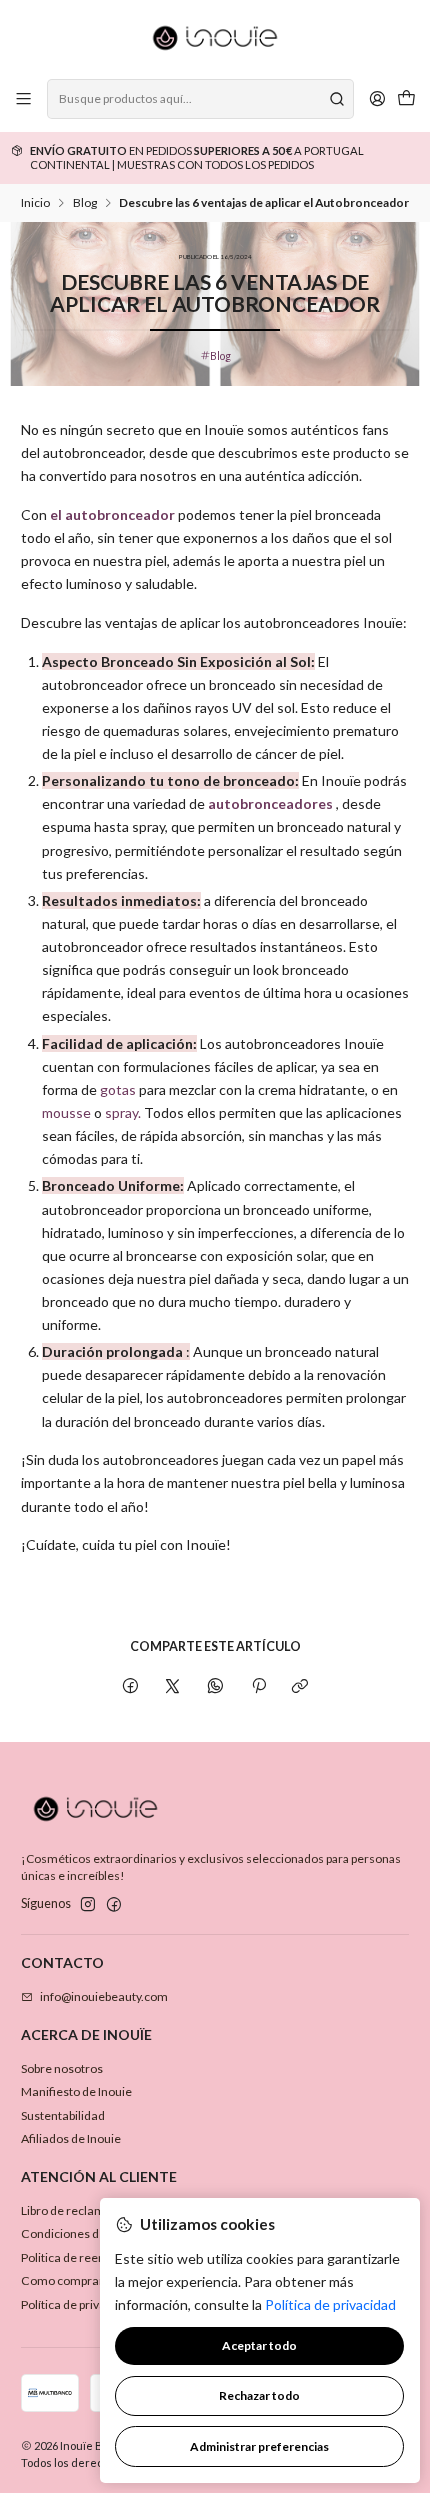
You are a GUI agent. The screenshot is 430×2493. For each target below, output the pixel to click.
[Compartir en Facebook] (131, 1686)
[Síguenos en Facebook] (114, 1905)
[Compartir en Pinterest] (258, 1686)
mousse (66, 1112)
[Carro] (406, 99)
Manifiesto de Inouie (76, 2091)
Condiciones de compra (85, 2233)
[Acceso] (377, 99)
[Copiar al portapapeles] (300, 1686)
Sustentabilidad (63, 2115)
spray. (123, 1112)
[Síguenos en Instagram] (88, 1905)
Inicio (35, 203)
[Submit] (337, 99)
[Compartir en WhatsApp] (216, 1686)
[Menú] (24, 99)
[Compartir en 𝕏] (173, 1686)
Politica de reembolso (79, 2257)
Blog (85, 203)
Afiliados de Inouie (71, 2138)
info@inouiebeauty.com (104, 1996)
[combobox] (200, 99)
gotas (118, 1089)
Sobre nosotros (62, 2068)
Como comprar (62, 2280)
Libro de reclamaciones (84, 2210)
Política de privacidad (78, 2304)
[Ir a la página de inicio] (214, 38)
